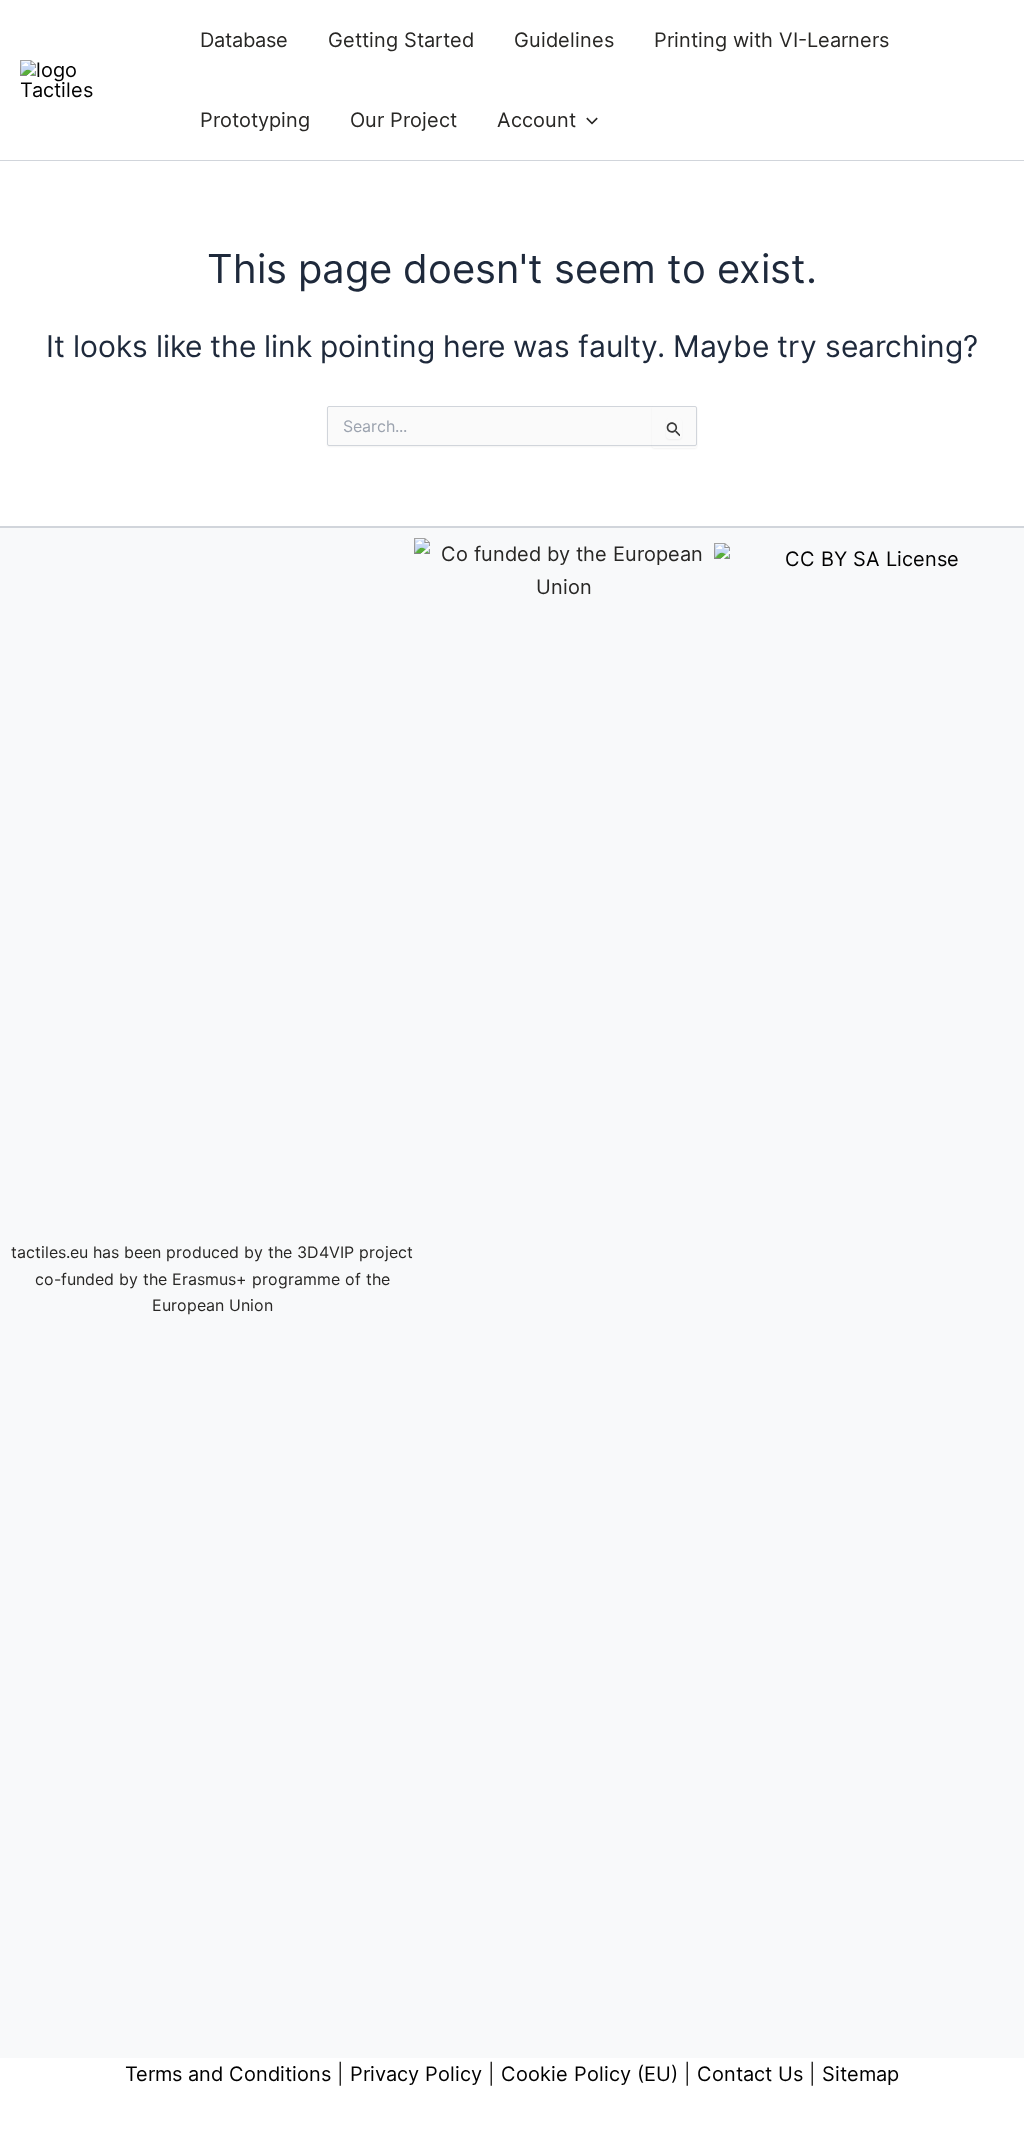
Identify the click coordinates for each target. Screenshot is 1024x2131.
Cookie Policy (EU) (589, 2074)
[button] (587, 120)
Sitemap (860, 2074)
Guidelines (564, 40)
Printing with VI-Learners (771, 40)
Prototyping (255, 120)
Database (244, 40)
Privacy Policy (416, 2074)
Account (536, 120)
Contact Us (750, 2074)
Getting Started (401, 40)
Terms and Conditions (228, 2074)
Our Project (403, 120)
